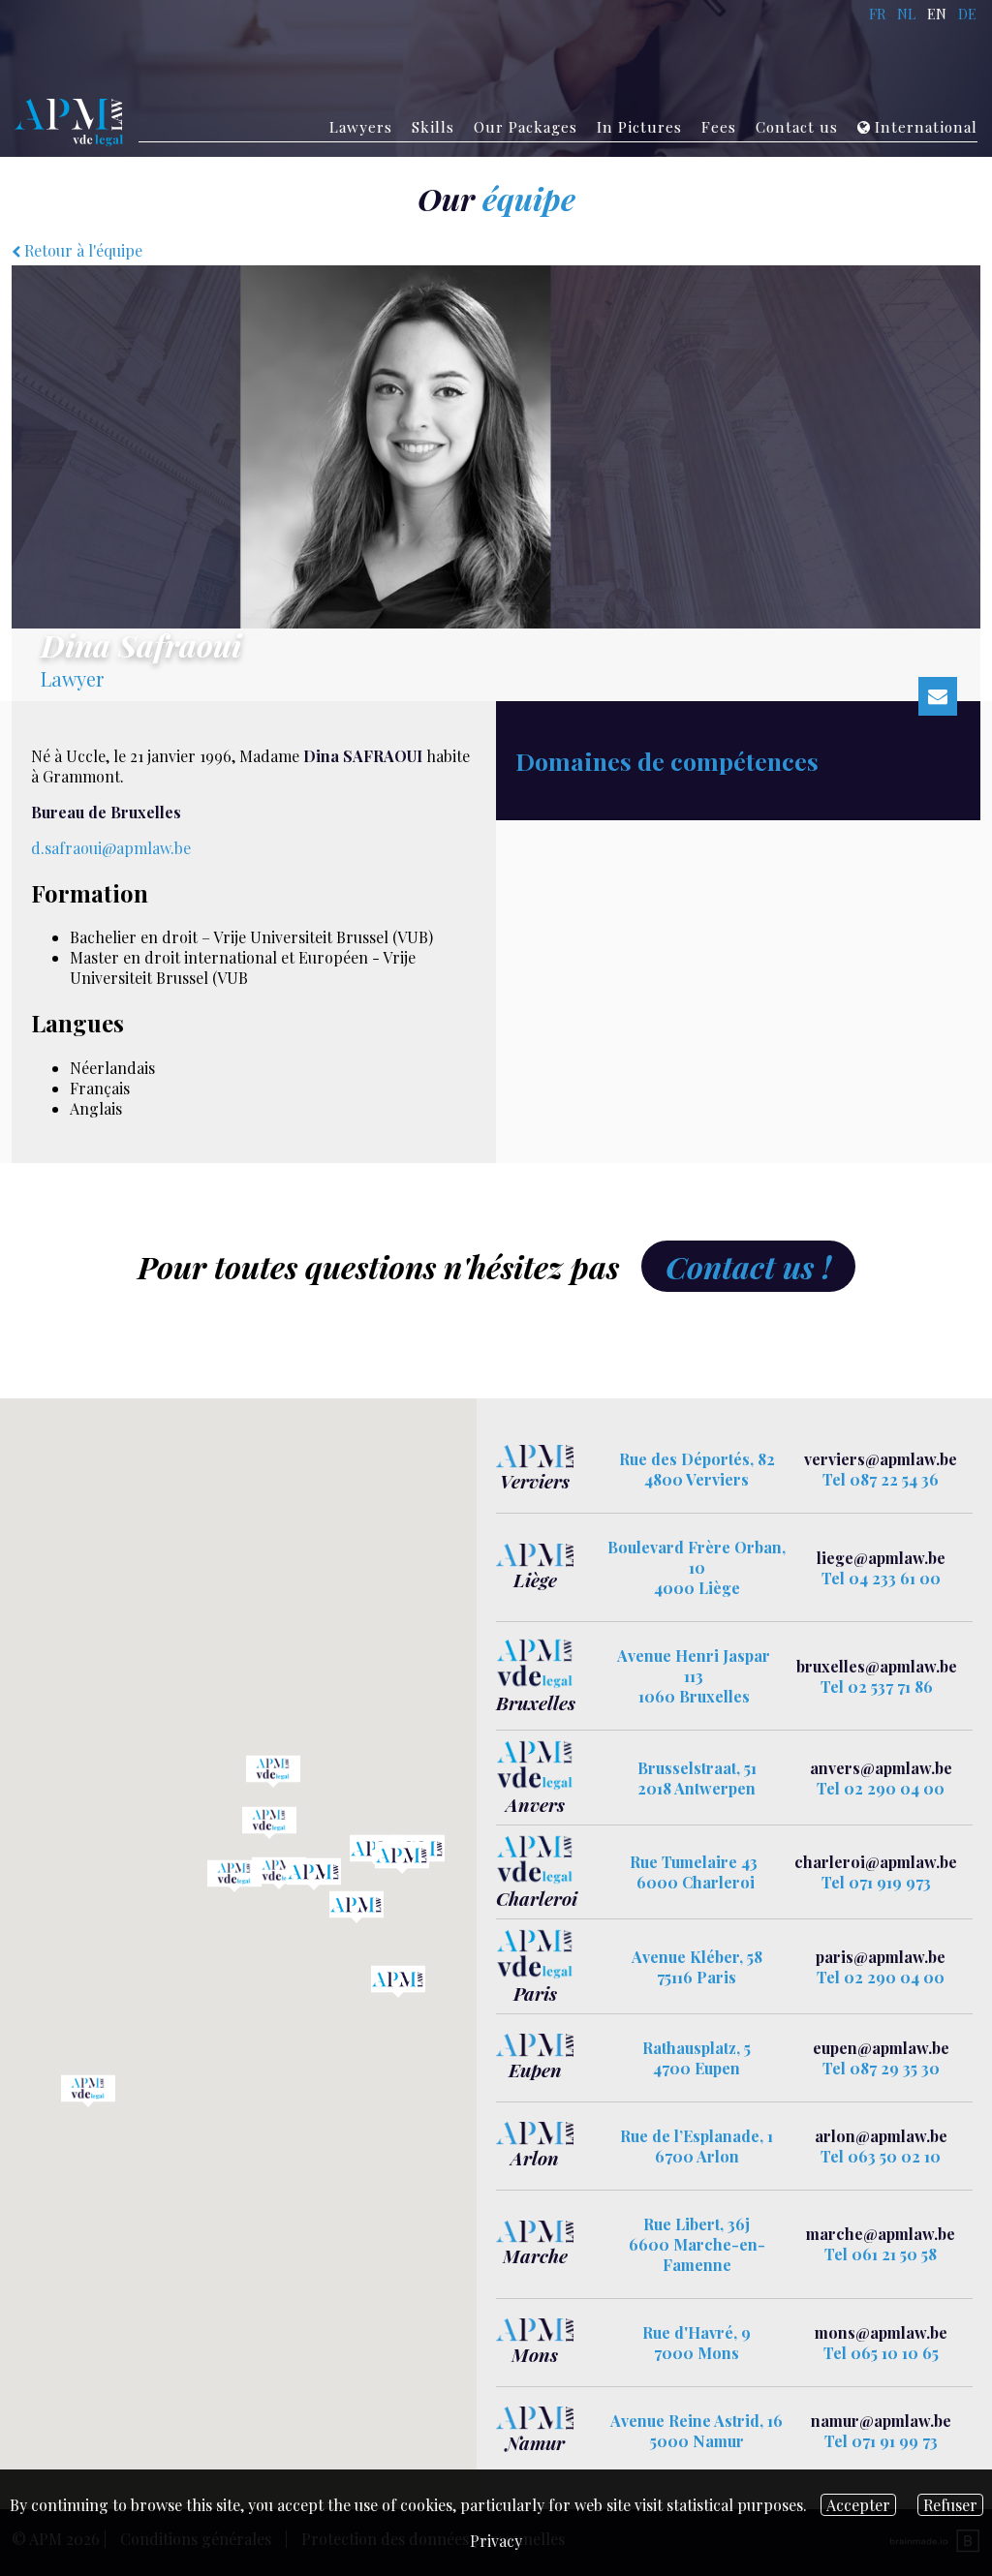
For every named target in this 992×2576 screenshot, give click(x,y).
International (926, 127)
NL (906, 14)
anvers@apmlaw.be (881, 1768)
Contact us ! (748, 1266)
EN (937, 14)
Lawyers (361, 127)
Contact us (797, 127)
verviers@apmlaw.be (881, 1459)
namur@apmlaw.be (881, 2421)
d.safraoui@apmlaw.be (111, 848)
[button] (402, 1857)
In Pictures (639, 127)
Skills (433, 127)
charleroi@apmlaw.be (876, 1862)
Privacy (496, 2541)
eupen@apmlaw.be (881, 2048)
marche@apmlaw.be (881, 2234)
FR (877, 14)
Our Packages (526, 127)
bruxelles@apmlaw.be (877, 1666)
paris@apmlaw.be (881, 1957)
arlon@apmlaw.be (881, 2136)
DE (967, 14)
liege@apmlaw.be (881, 1558)
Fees (719, 127)
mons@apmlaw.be (881, 2332)
